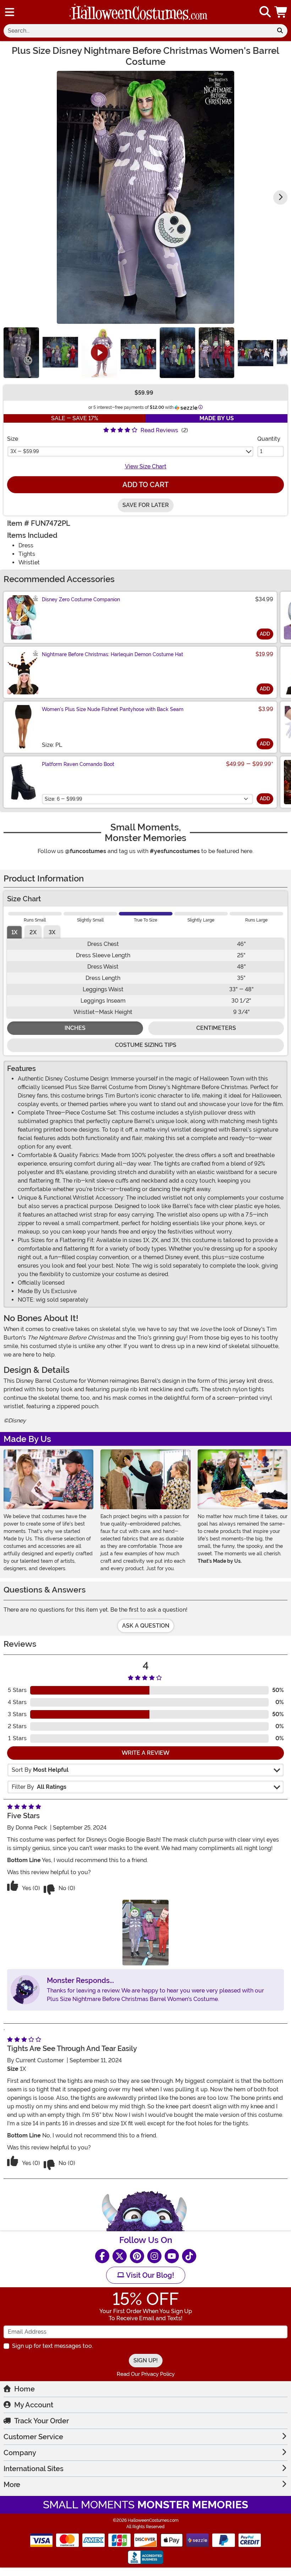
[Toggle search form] (265, 12)
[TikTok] (189, 2256)
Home (24, 2389)
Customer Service (33, 2437)
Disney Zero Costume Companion (81, 599)
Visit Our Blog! (149, 2275)
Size (13, 439)
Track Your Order (42, 2421)
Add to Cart (145, 485)
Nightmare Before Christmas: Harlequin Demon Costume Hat (112, 654)
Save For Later (146, 505)
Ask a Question (146, 1626)
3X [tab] (52, 932)
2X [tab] (33, 932)
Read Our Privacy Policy (146, 2374)
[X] (120, 2256)
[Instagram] (154, 2256)
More (12, 2485)
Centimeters (216, 1028)
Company (20, 2453)
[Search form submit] (280, 31)
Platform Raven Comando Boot (78, 764)
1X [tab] (14, 932)
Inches (75, 1028)
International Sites (34, 2469)
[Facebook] (102, 2256)
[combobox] (138, 31)
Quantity (269, 439)
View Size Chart (146, 466)
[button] (281, 12)
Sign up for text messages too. (53, 2346)
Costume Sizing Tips (146, 1045)
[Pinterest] (137, 2256)
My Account (34, 2405)
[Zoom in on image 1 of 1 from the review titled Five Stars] (145, 1932)
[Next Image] (280, 197)
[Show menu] (10, 12)
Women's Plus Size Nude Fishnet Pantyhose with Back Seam (113, 709)
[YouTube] (172, 2256)
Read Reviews (159, 430)
